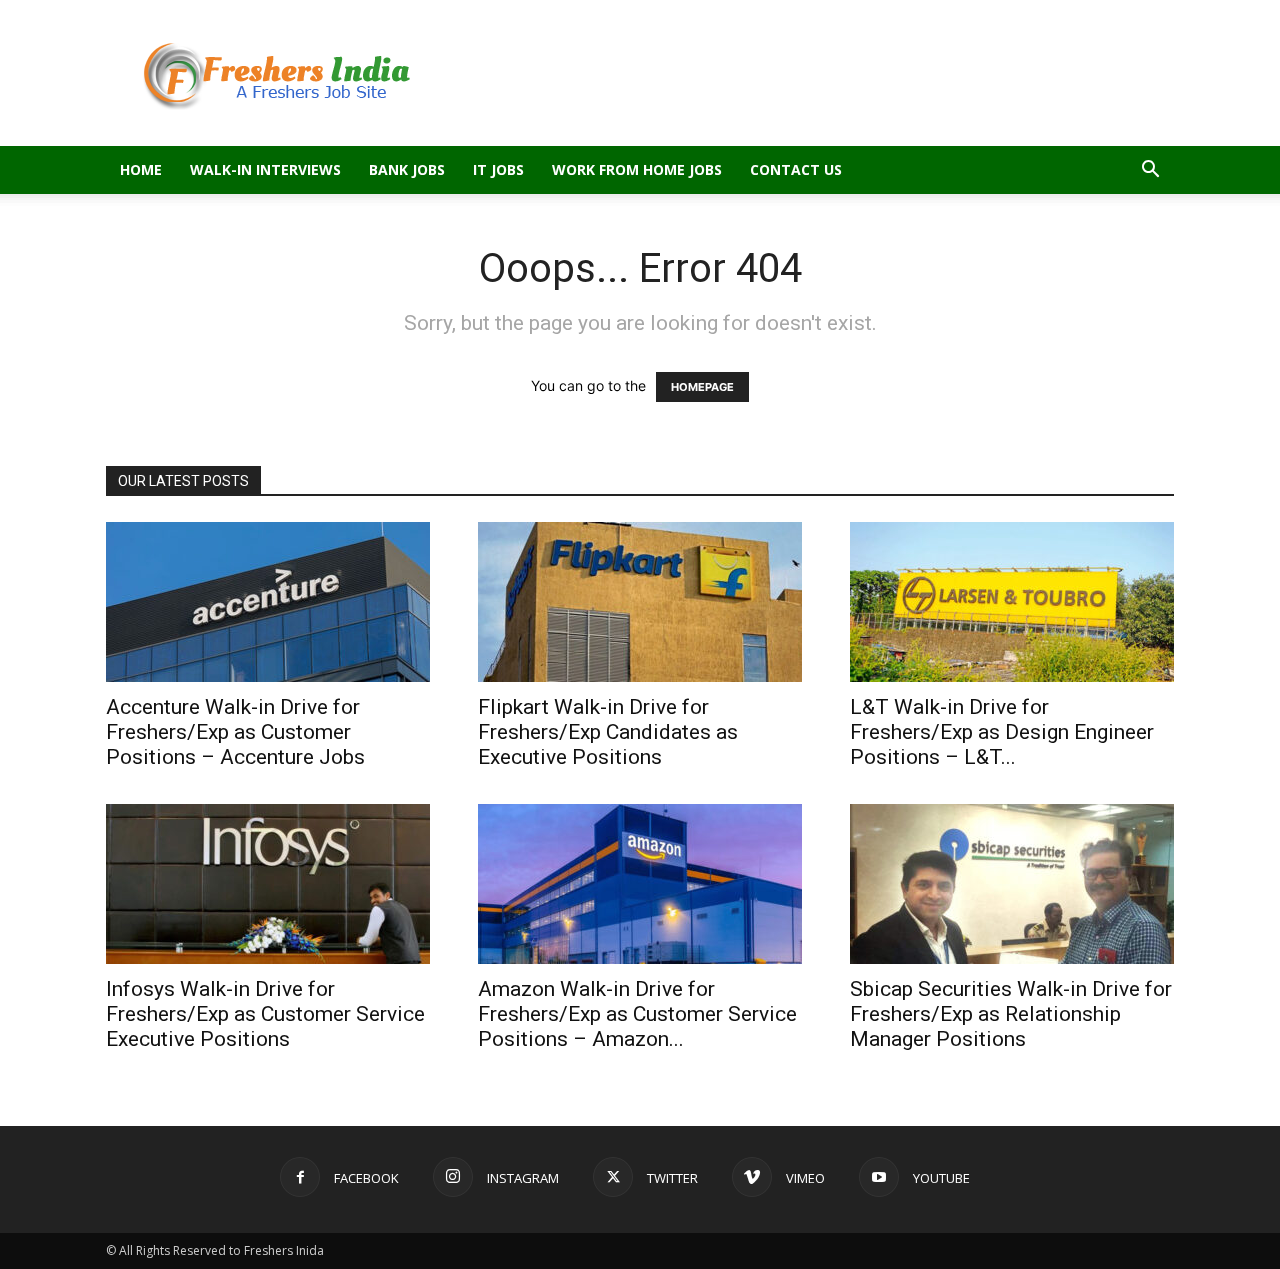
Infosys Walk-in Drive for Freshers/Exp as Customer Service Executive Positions (265, 1014)
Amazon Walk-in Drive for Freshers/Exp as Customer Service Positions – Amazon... (637, 1014)
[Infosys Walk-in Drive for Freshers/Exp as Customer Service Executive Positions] (268, 884)
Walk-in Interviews (265, 169)
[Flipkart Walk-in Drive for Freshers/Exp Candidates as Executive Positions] (640, 602)
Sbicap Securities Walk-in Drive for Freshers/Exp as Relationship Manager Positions (1011, 1014)
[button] (1150, 171)
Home (141, 169)
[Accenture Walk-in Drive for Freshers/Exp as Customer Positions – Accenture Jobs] (268, 602)
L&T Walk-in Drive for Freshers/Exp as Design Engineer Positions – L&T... (1002, 732)
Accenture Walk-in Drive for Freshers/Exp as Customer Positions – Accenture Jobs (235, 732)
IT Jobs (498, 169)
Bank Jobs (407, 169)
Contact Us (796, 169)
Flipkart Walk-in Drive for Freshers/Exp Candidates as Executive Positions (608, 732)
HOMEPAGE (702, 387)
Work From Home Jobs (637, 169)
